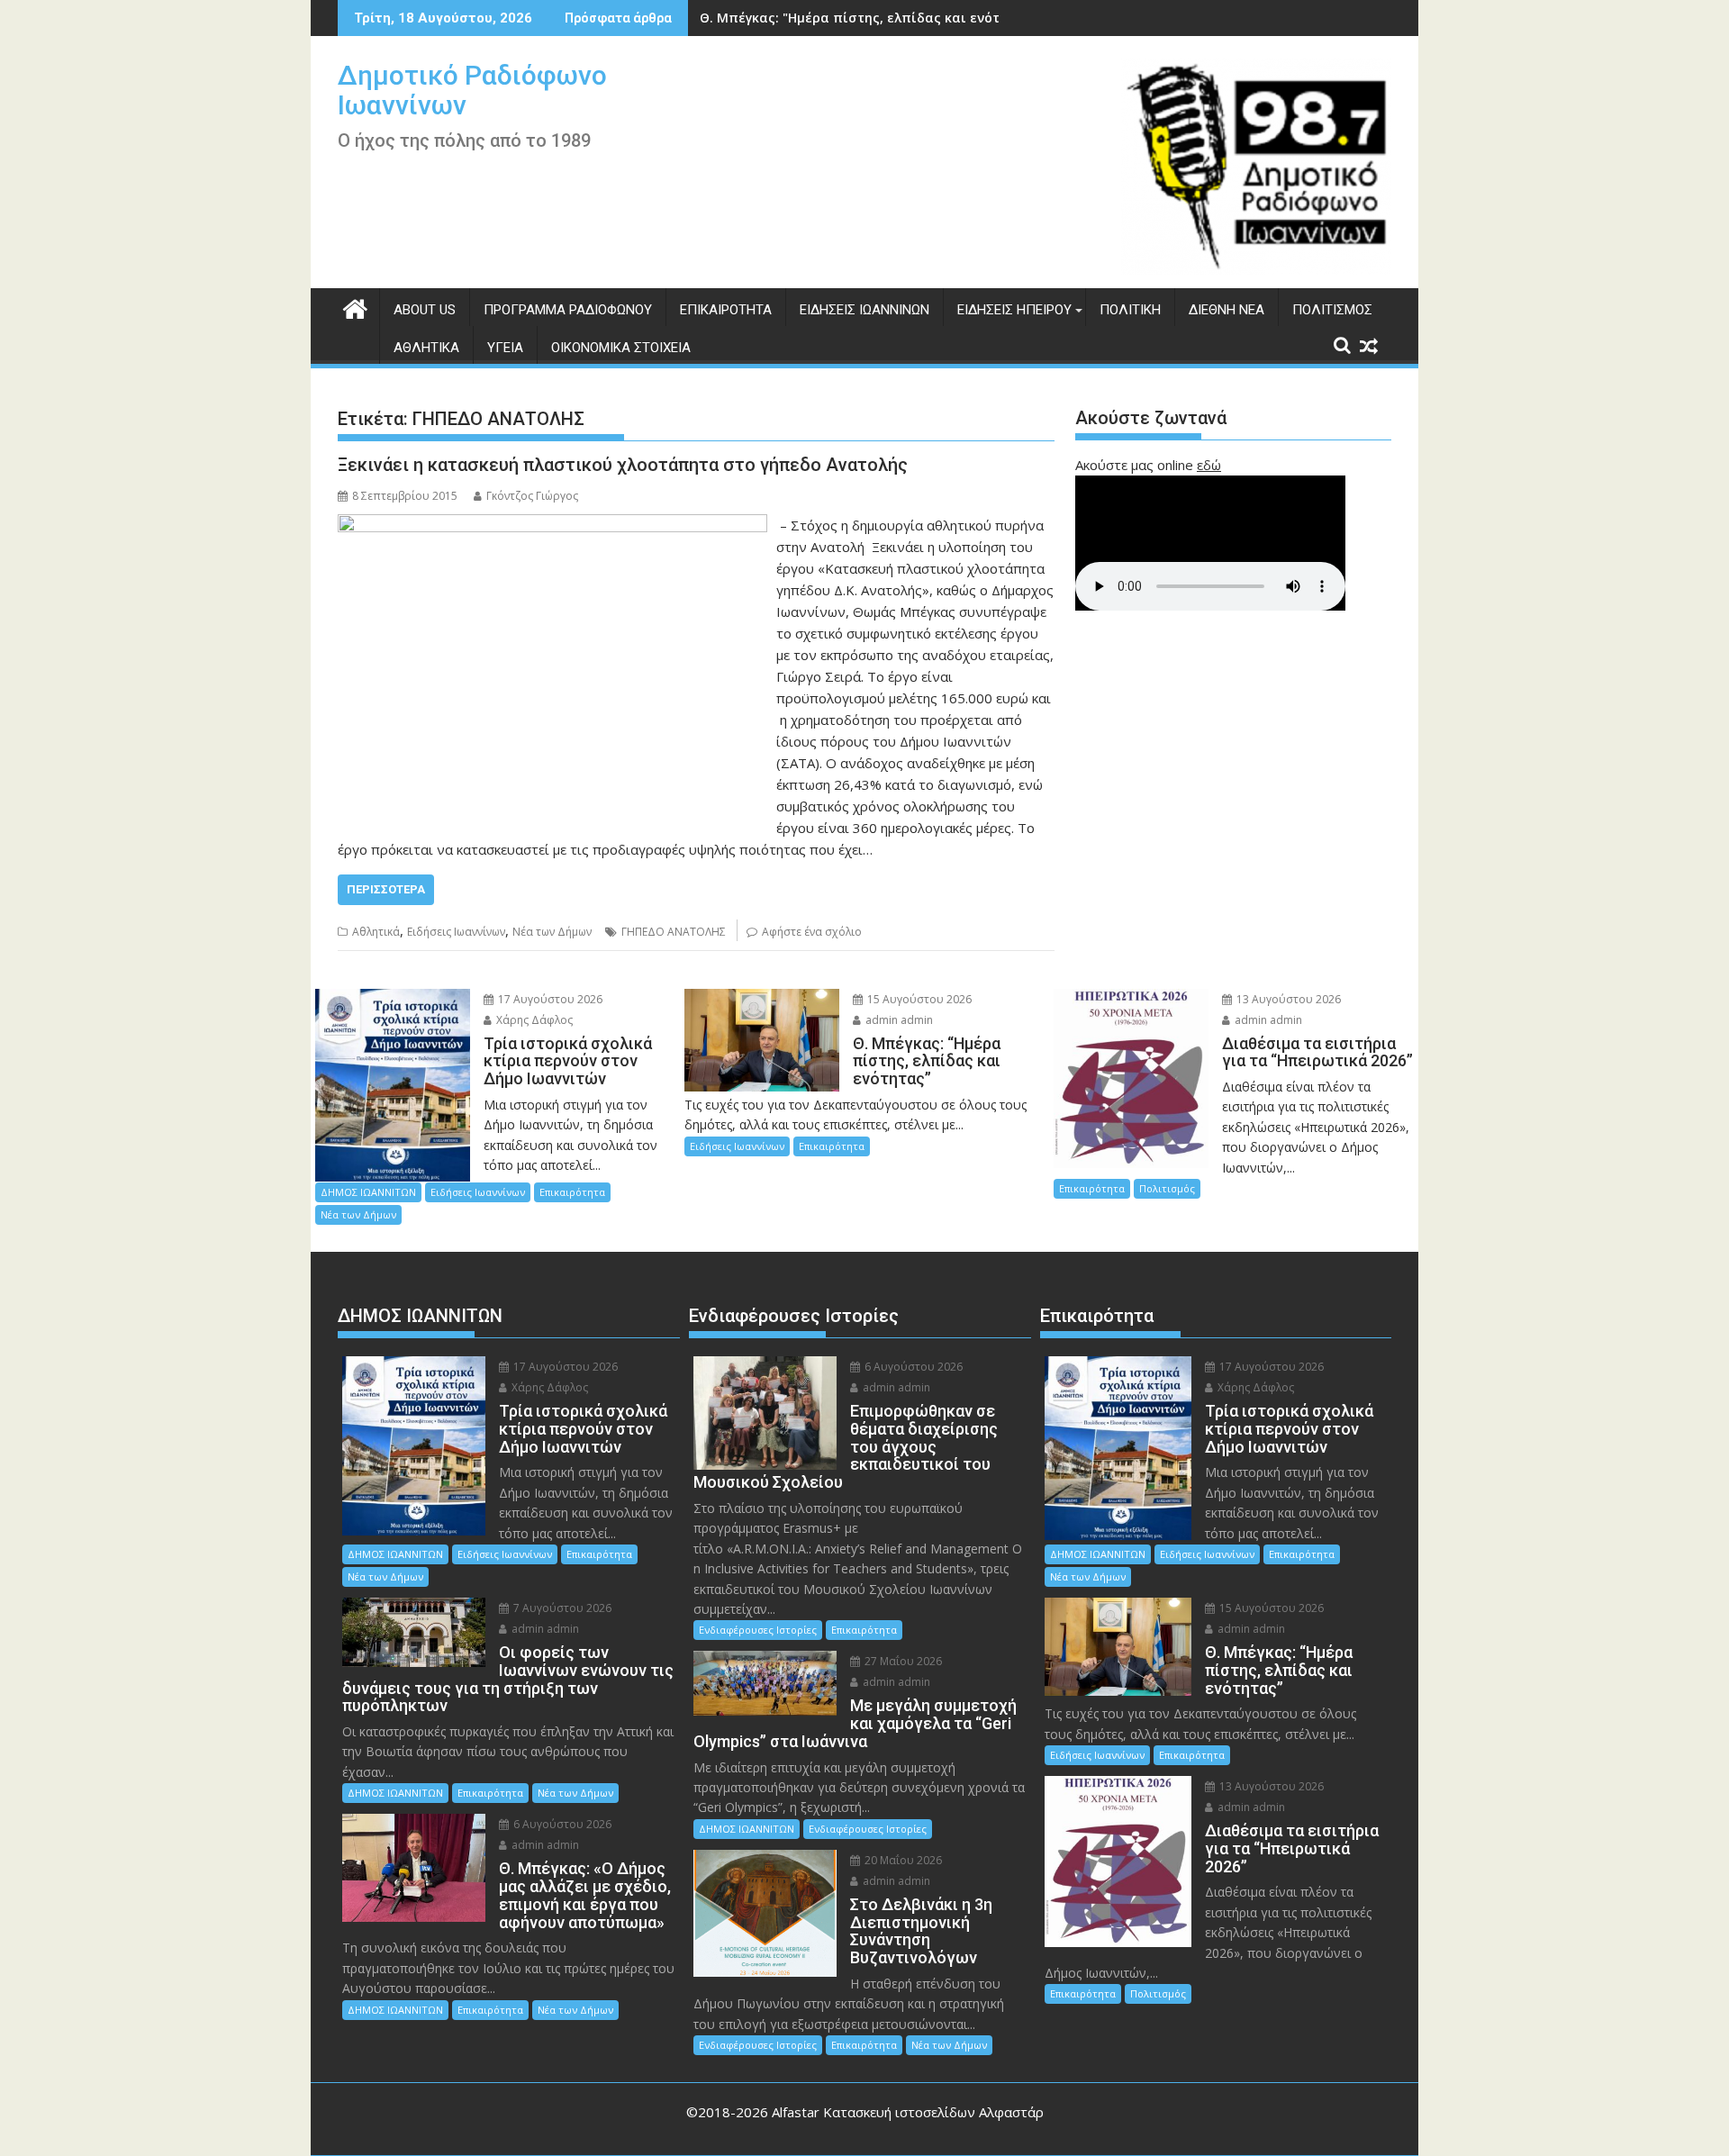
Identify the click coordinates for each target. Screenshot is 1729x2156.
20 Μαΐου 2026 (902, 1860)
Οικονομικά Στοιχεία (621, 348)
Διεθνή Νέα (1227, 310)
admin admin (898, 1020)
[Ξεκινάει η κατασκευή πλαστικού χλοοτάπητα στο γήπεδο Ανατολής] (552, 525)
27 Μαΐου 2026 (902, 1661)
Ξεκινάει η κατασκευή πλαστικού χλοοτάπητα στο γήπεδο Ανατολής (623, 465)
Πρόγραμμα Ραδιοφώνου (568, 310)
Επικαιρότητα (726, 310)
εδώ (1209, 465)
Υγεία (505, 348)
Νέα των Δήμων (552, 932)
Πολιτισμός (1332, 310)
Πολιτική (1130, 310)
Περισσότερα (386, 889)
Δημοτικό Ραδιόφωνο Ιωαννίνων (472, 90)
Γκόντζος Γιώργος (532, 496)
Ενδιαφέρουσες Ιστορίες (758, 1630)
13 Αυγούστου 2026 (1287, 999)
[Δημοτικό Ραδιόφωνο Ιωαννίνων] (355, 307)
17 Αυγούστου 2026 (549, 999)
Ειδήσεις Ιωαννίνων (864, 310)
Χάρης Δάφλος (533, 1020)
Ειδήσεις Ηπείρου (1014, 310)
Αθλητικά (426, 348)
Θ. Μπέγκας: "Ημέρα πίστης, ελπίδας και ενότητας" (868, 18)
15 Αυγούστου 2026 (918, 999)
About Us (425, 310)
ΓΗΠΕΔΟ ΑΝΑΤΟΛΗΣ (674, 932)
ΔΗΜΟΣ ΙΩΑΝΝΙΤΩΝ (368, 1192)
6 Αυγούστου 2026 (561, 1824)
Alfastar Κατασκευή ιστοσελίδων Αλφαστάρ (908, 2112)
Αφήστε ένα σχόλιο (812, 932)
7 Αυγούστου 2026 (561, 1608)
